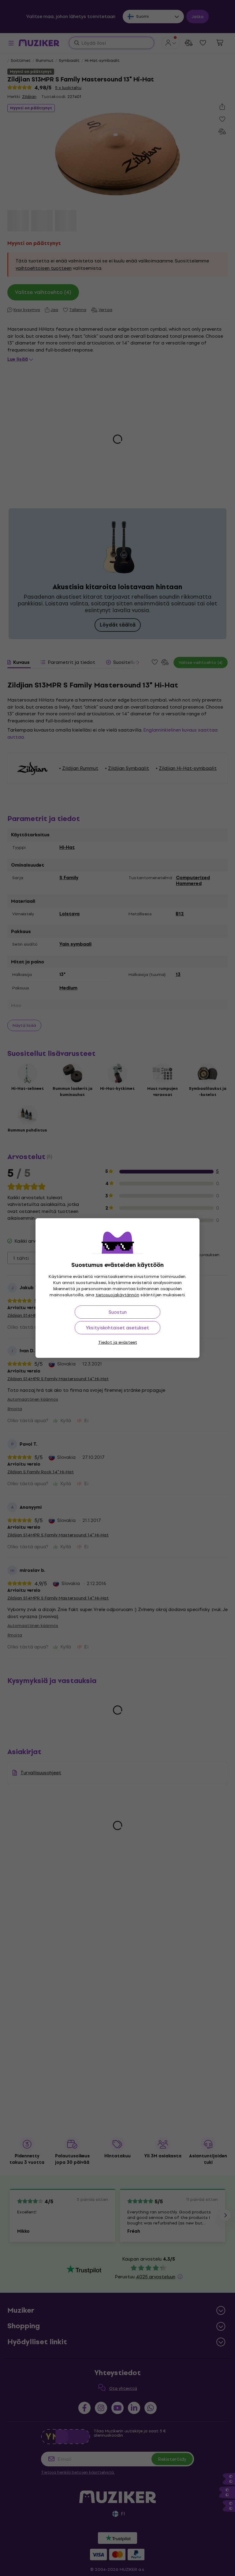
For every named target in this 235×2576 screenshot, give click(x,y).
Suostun (118, 1312)
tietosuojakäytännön (117, 1295)
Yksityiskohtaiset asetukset (117, 1328)
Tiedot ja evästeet (118, 1342)
